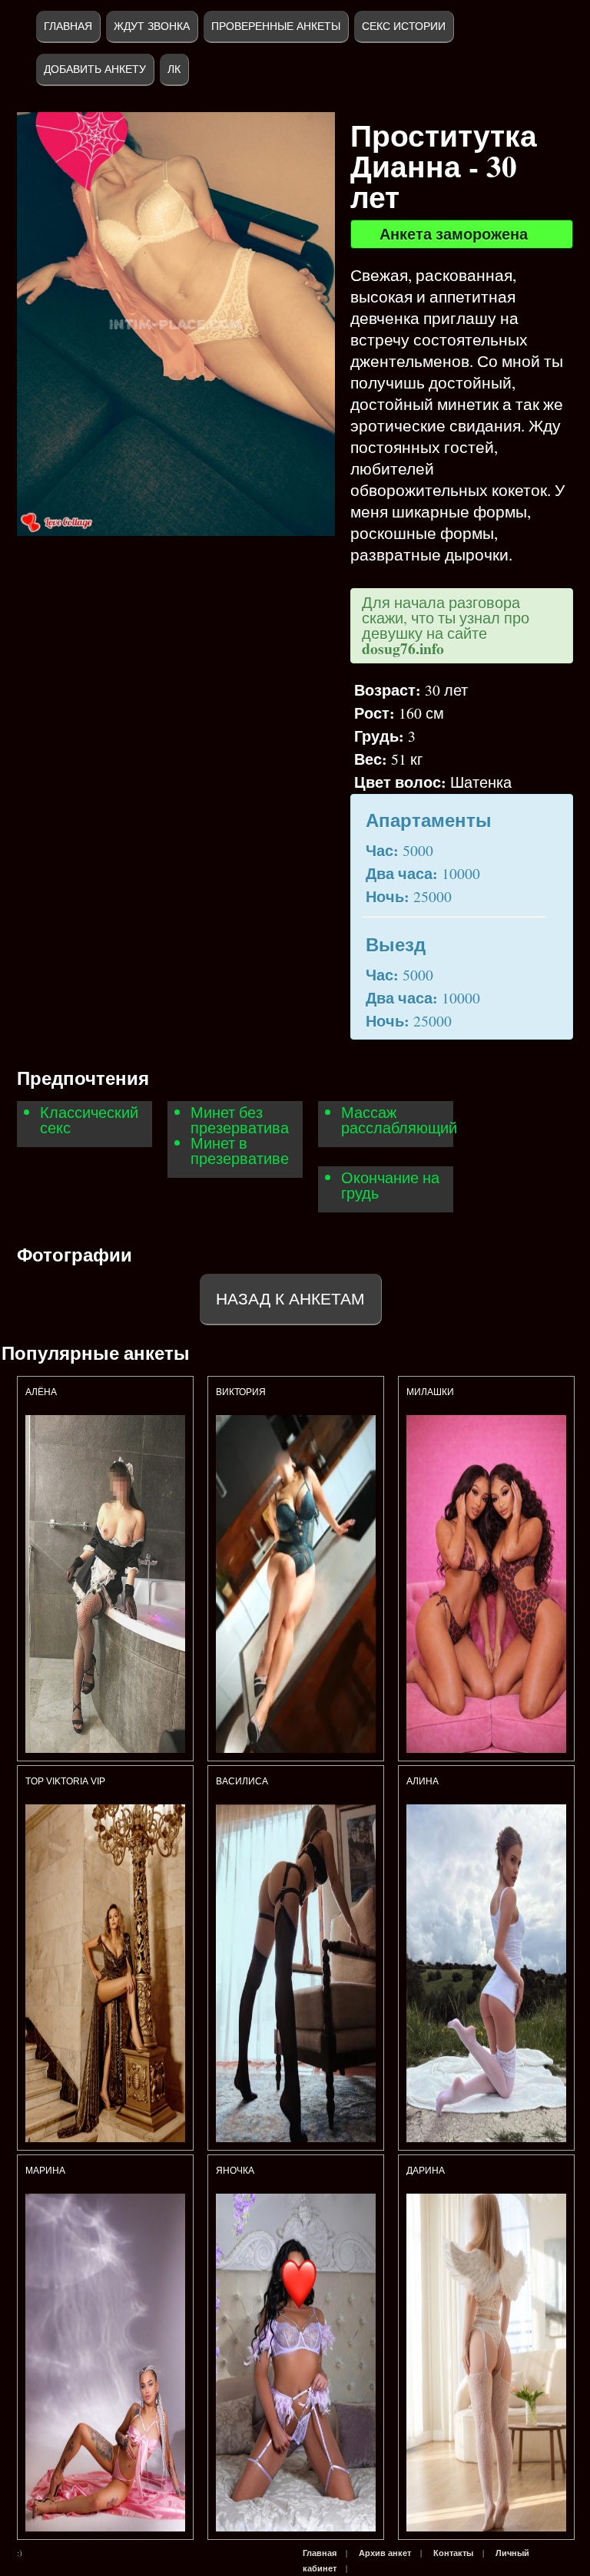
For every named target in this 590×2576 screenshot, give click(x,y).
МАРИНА (46, 2171)
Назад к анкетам (290, 1299)
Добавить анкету (95, 69)
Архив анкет (385, 2553)
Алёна (42, 1392)
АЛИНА (424, 1781)
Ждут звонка (152, 26)
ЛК (174, 69)
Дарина (426, 2171)
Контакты (453, 2553)
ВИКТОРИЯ (242, 1392)
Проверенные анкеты (276, 26)
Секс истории (404, 26)
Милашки (431, 1392)
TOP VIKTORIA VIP (65, 1781)
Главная (68, 26)
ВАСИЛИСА (243, 1781)
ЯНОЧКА (235, 2171)
